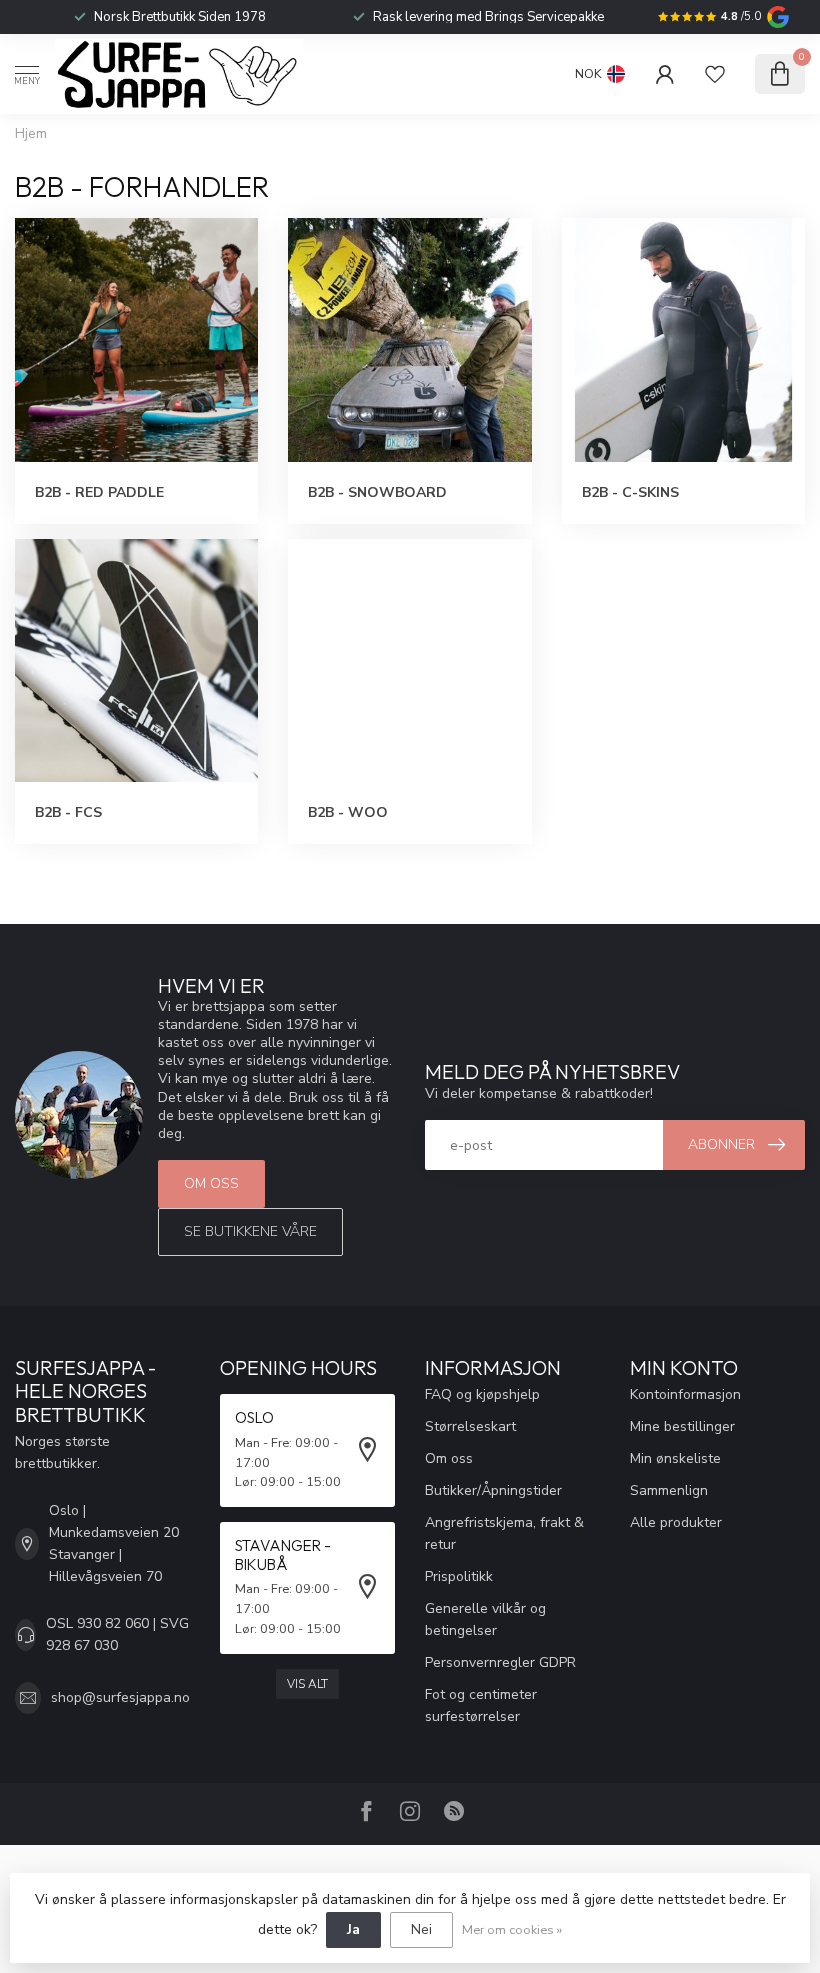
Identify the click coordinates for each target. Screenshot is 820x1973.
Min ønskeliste (675, 1458)
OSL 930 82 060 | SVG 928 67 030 (117, 1634)
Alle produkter (676, 1522)
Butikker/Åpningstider (493, 1490)
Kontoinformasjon (685, 1394)
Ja (353, 1929)
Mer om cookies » (512, 1929)
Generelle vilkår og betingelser (485, 1619)
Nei (421, 1929)
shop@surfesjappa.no (120, 1697)
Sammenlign (669, 1490)
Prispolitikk (459, 1576)
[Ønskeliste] (715, 74)
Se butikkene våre (250, 1231)
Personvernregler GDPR (500, 1662)
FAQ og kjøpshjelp (482, 1394)
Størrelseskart (470, 1426)
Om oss (211, 1183)
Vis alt (307, 1684)
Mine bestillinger (682, 1426)
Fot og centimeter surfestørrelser (481, 1705)
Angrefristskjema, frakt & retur (504, 1533)
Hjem (31, 134)
